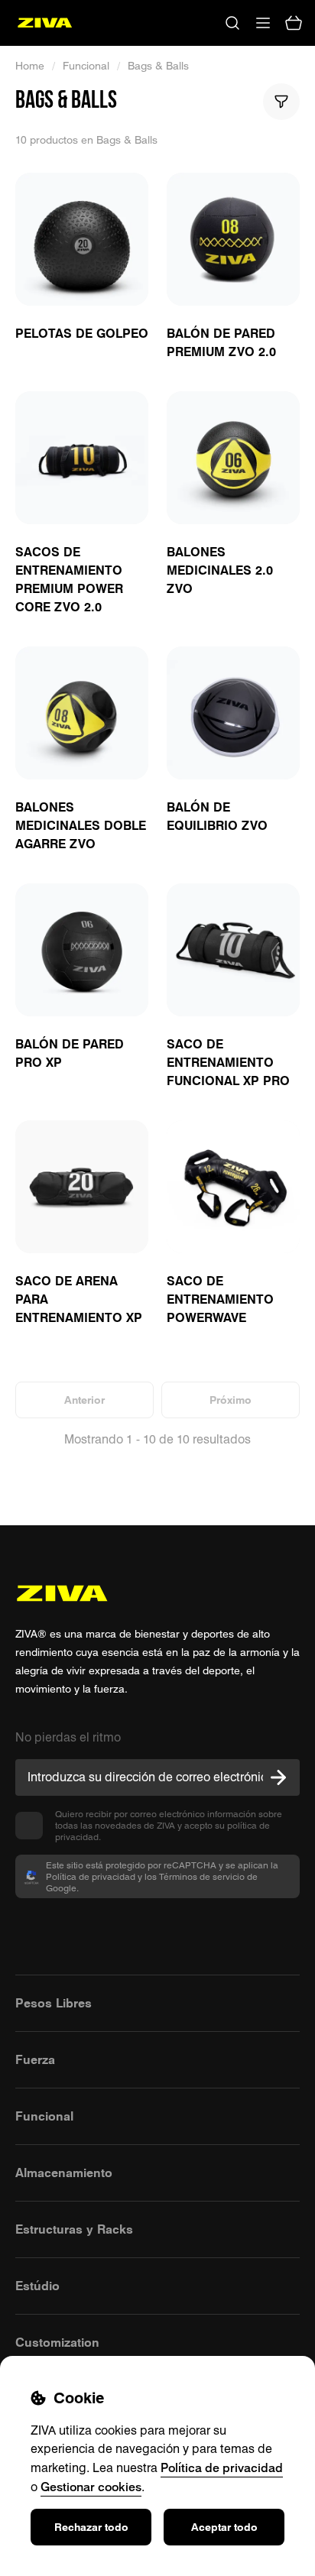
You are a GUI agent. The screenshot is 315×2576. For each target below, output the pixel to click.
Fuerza (35, 2059)
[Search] (232, 23)
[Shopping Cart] (294, 23)
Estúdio (37, 2286)
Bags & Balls (158, 66)
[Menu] (263, 23)
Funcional (86, 66)
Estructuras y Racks (74, 2229)
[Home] (45, 23)
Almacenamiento (64, 2173)
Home (30, 66)
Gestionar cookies (91, 2487)
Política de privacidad (222, 2467)
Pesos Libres (54, 2003)
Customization (57, 2342)
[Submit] (278, 1777)
